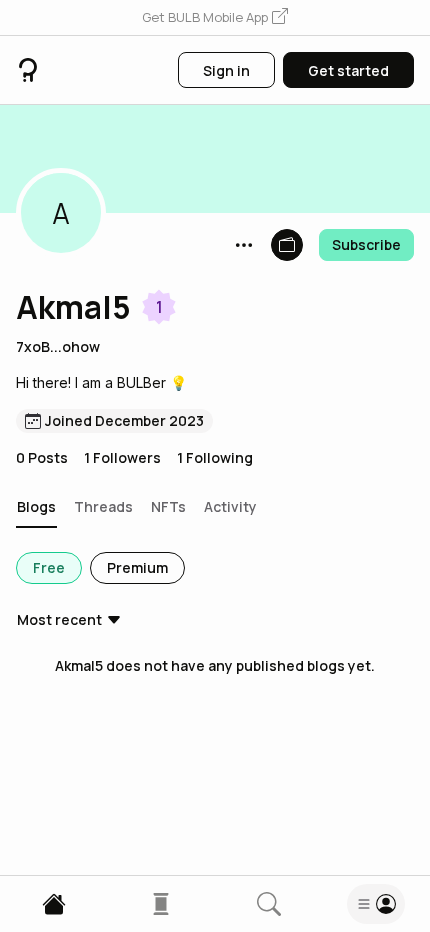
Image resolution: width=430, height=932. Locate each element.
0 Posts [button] (42, 457)
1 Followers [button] (122, 457)
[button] (215, 18)
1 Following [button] (215, 457)
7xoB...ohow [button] (58, 346)
